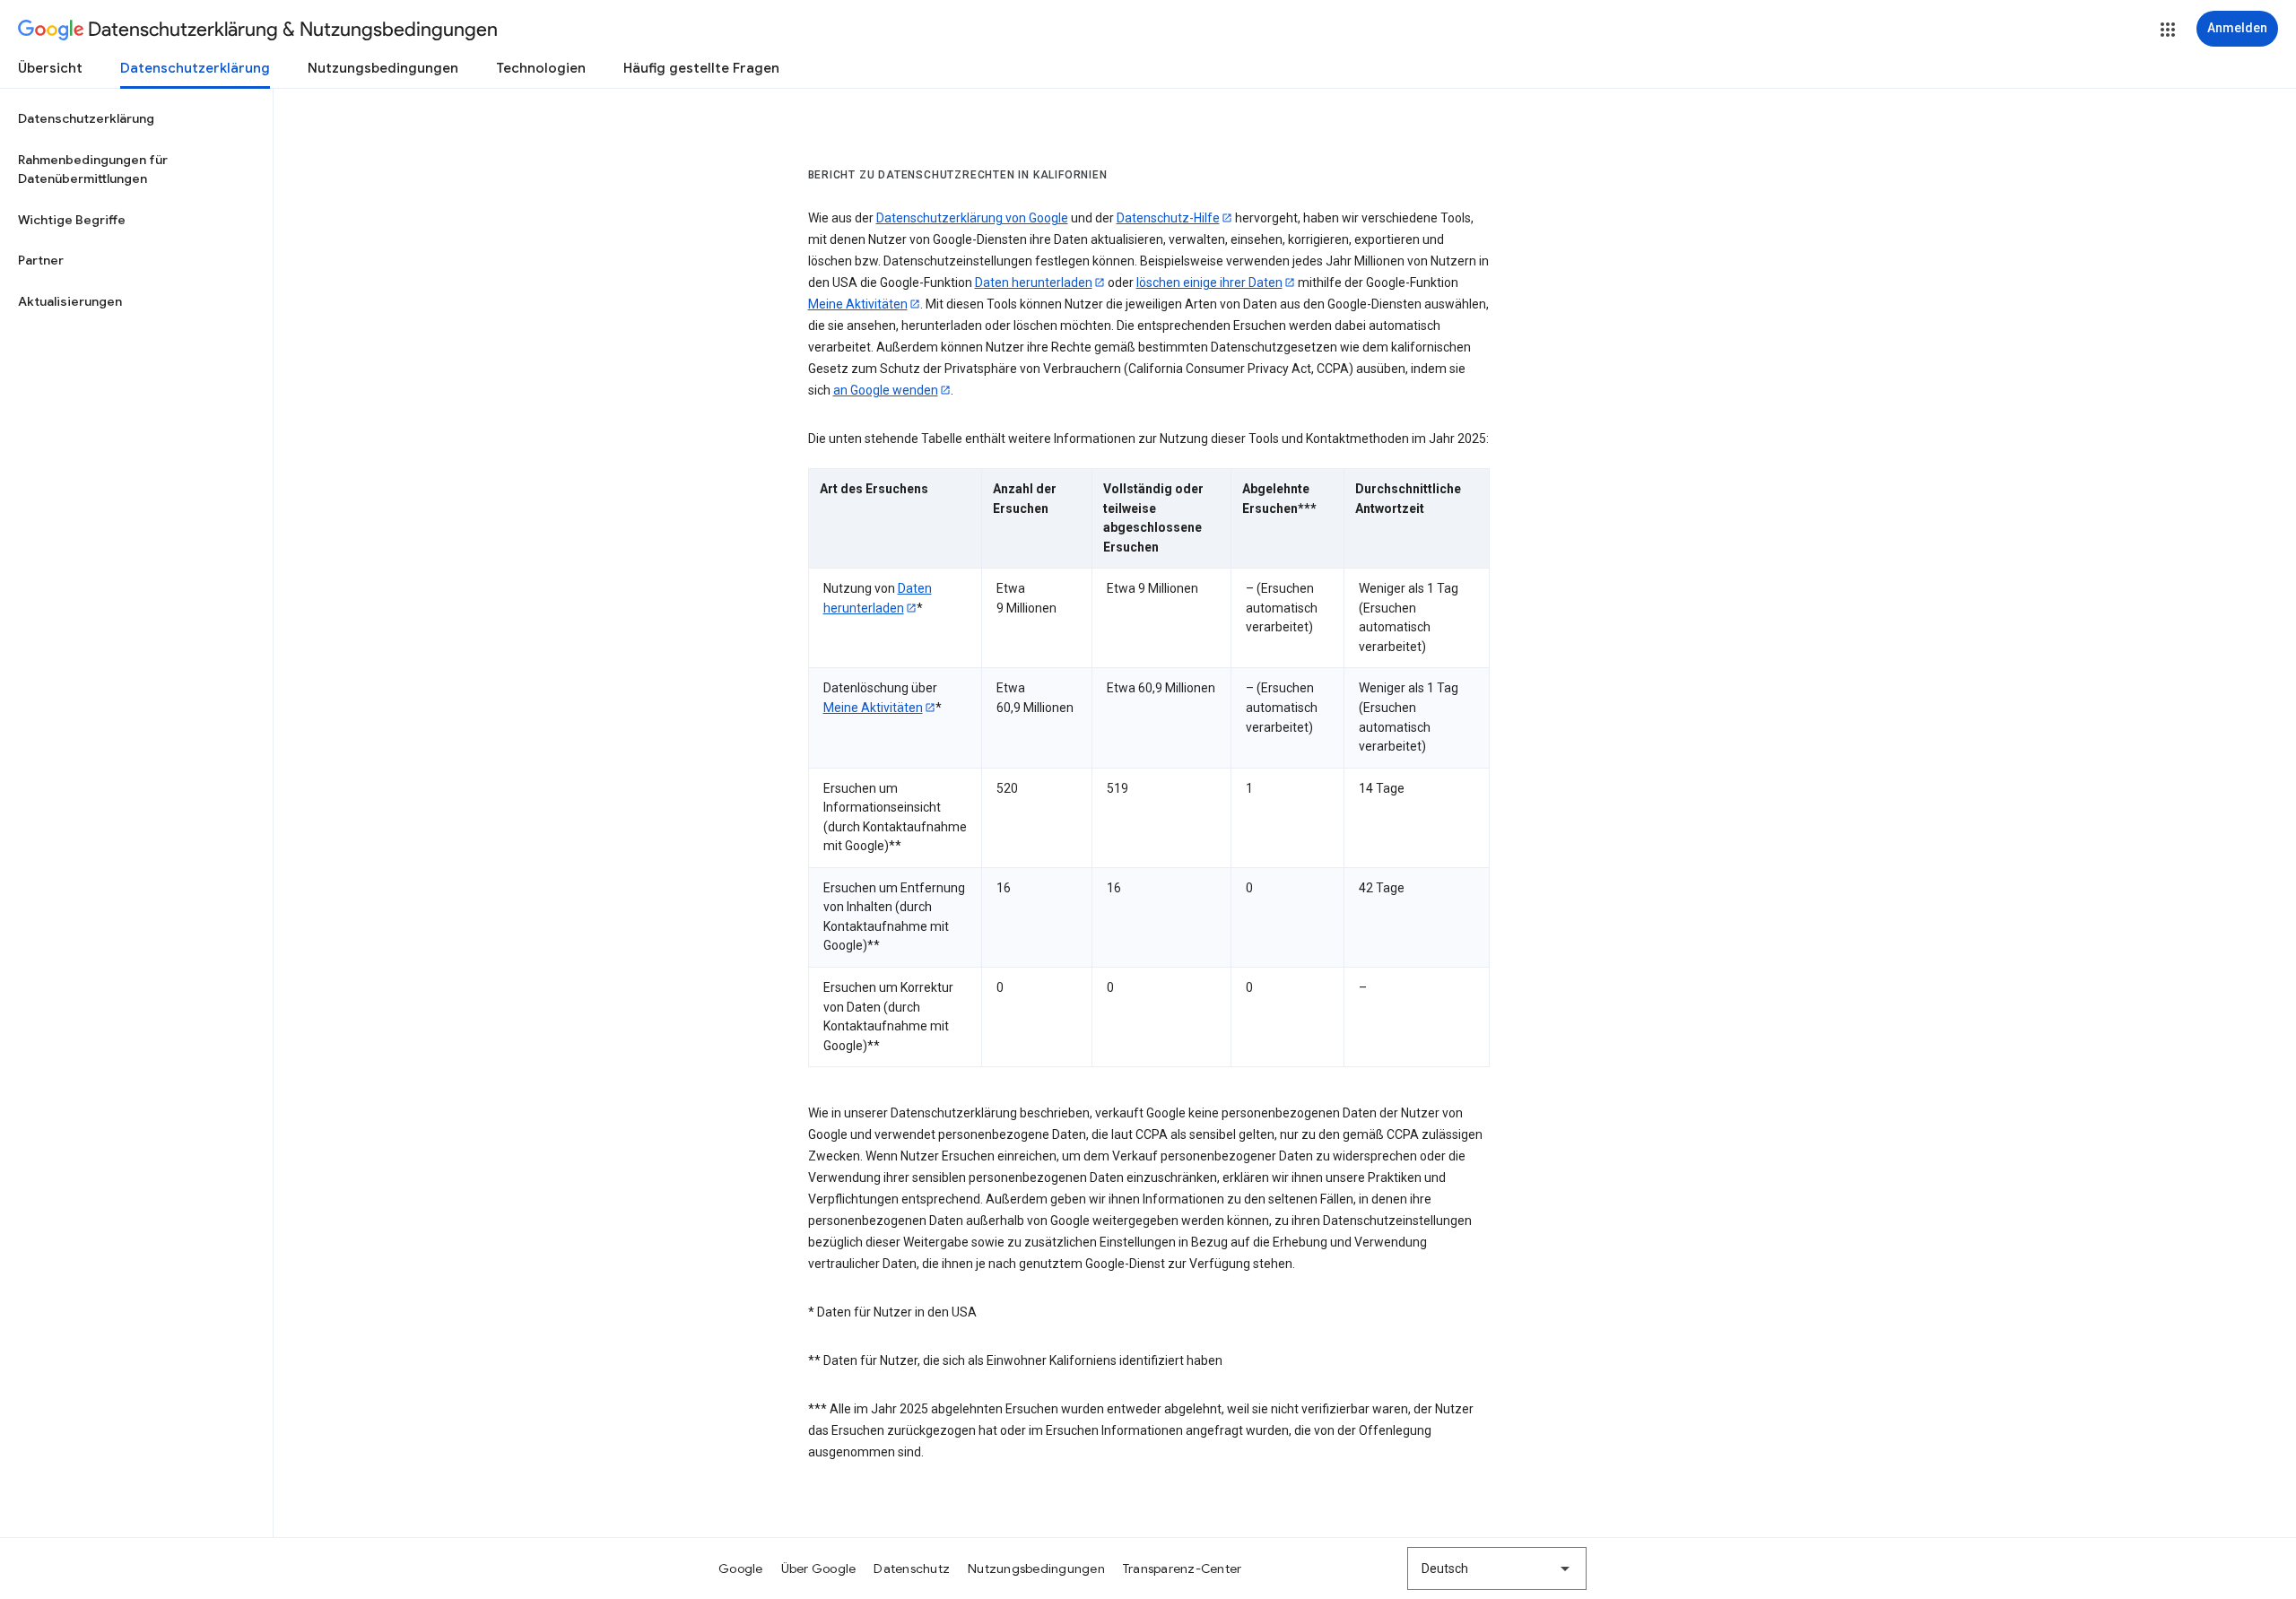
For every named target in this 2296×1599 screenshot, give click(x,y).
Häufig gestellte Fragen (701, 68)
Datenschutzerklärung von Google (972, 218)
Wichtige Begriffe (72, 220)
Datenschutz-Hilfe (1168, 218)
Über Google (819, 1569)
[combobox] (1497, 1569)
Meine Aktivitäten (858, 304)
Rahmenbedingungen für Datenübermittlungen (93, 169)
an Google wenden (886, 390)
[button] (2168, 30)
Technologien (541, 68)
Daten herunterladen (1034, 282)
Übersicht (50, 68)
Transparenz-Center (1183, 1569)
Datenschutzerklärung (195, 68)
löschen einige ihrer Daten (1209, 282)
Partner (41, 260)
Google (741, 1569)
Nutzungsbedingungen (383, 68)
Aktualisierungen (70, 301)
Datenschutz (912, 1569)
